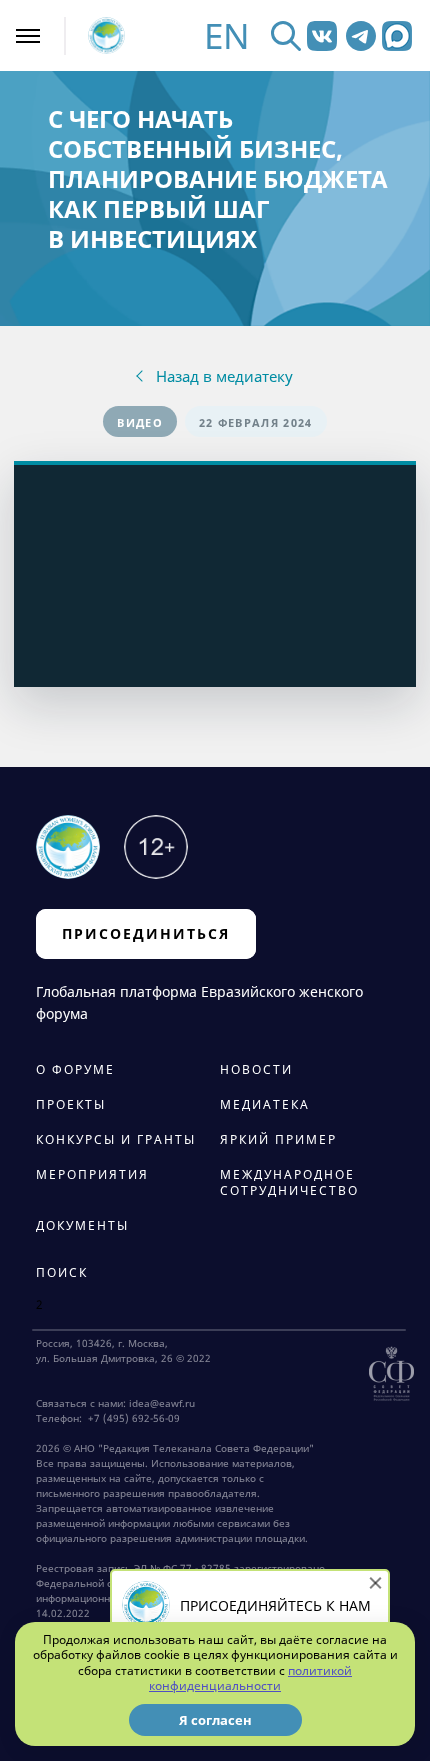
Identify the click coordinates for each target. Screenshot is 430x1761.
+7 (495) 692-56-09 (131, 1418)
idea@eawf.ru (162, 1403)
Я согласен (215, 1720)
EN (227, 35)
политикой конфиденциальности (250, 1678)
